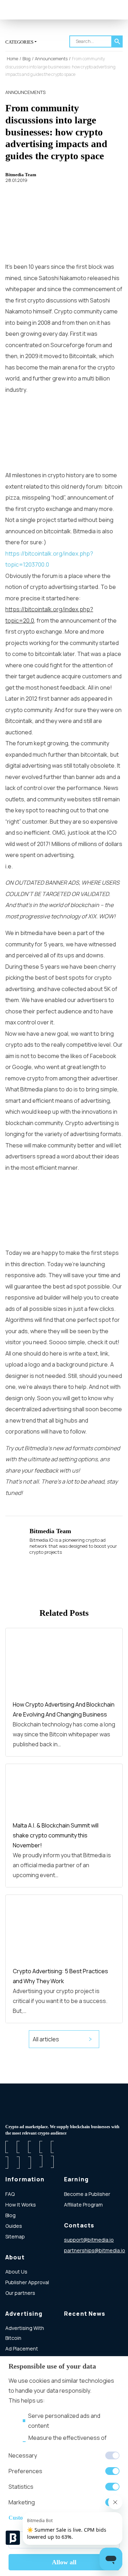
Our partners (20, 2293)
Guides (14, 2226)
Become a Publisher (87, 2194)
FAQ (10, 2194)
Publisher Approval (27, 2282)
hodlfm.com (78, 2261)
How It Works (21, 2205)
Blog (10, 2215)
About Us (16, 2272)
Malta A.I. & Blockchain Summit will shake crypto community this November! (56, 1835)
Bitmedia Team (21, 175)
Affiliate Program (83, 2205)
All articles (46, 2039)
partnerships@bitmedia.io (95, 2250)
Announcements (25, 92)
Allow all (64, 2562)
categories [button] (19, 42)
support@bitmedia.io (89, 2240)
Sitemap (15, 2236)
